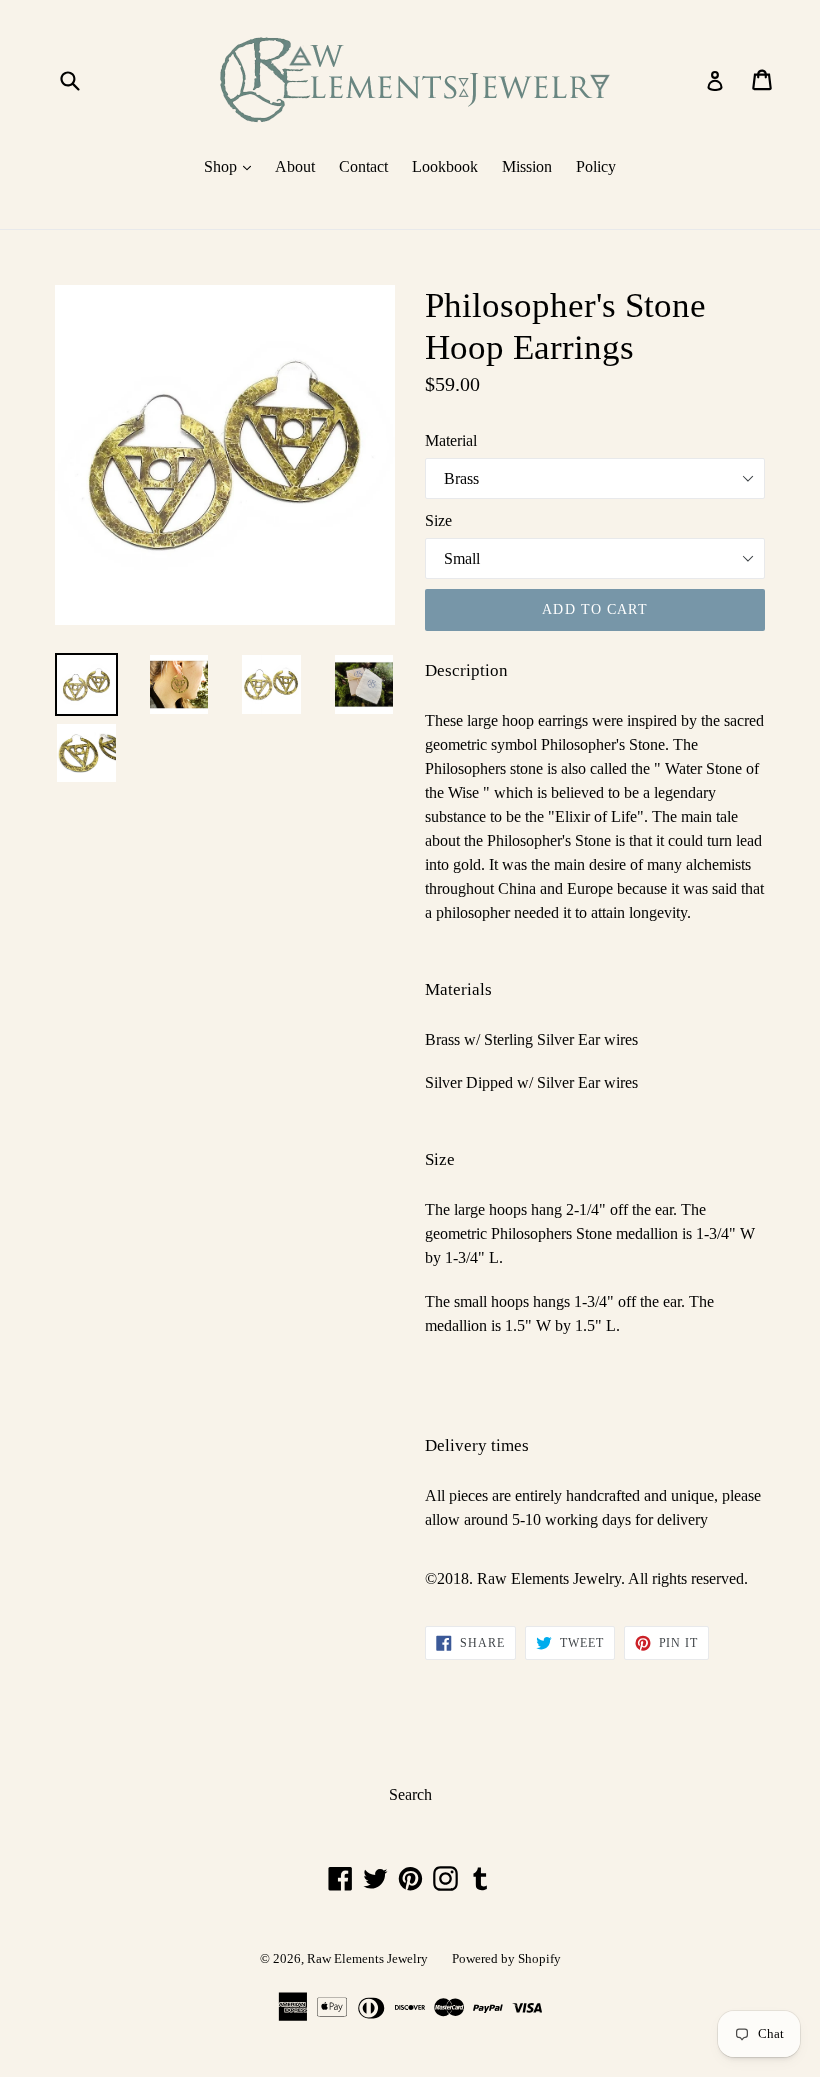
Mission (527, 166)
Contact (363, 166)
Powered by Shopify (506, 1958)
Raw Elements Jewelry (367, 1958)
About (295, 166)
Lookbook (445, 166)
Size (438, 520)
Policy (596, 166)
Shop (232, 166)
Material (451, 440)
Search (410, 1794)
